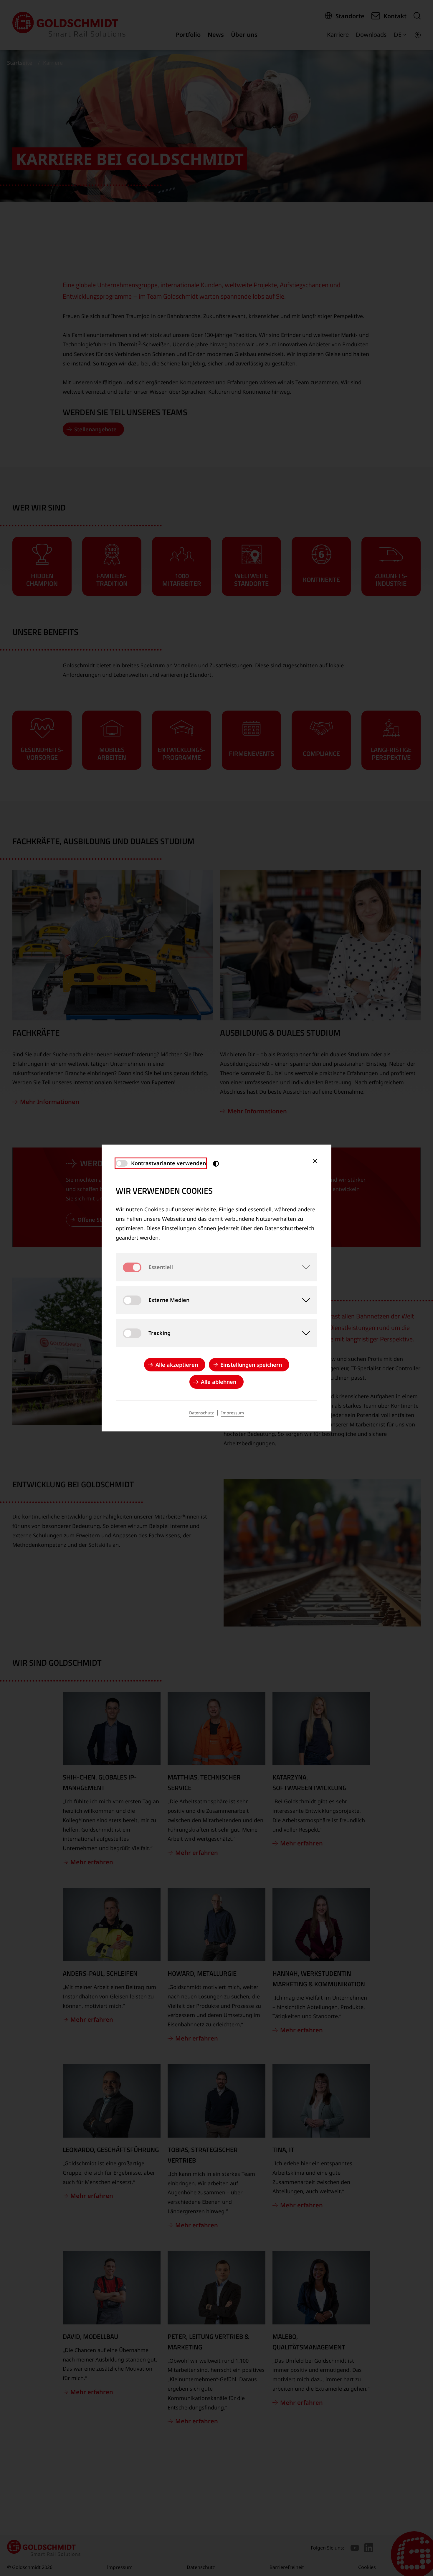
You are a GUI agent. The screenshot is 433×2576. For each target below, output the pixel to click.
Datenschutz (201, 1413)
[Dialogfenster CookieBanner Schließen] (315, 1161)
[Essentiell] (303, 1267)
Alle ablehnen (219, 1382)
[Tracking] (303, 1333)
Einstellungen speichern (251, 1365)
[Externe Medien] (303, 1300)
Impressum (233, 1413)
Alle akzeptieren (177, 1365)
